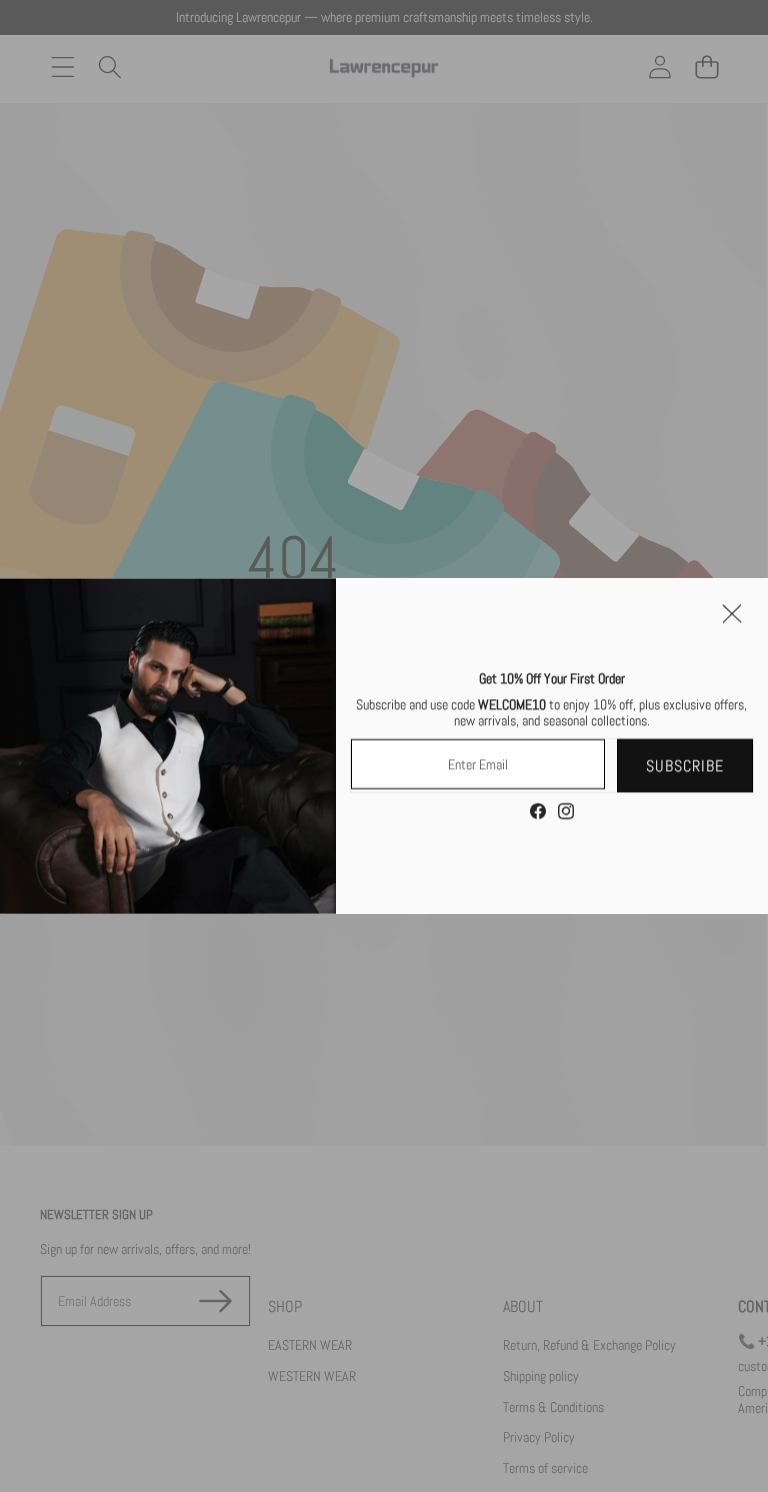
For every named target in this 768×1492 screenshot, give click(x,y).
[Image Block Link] (168, 746)
